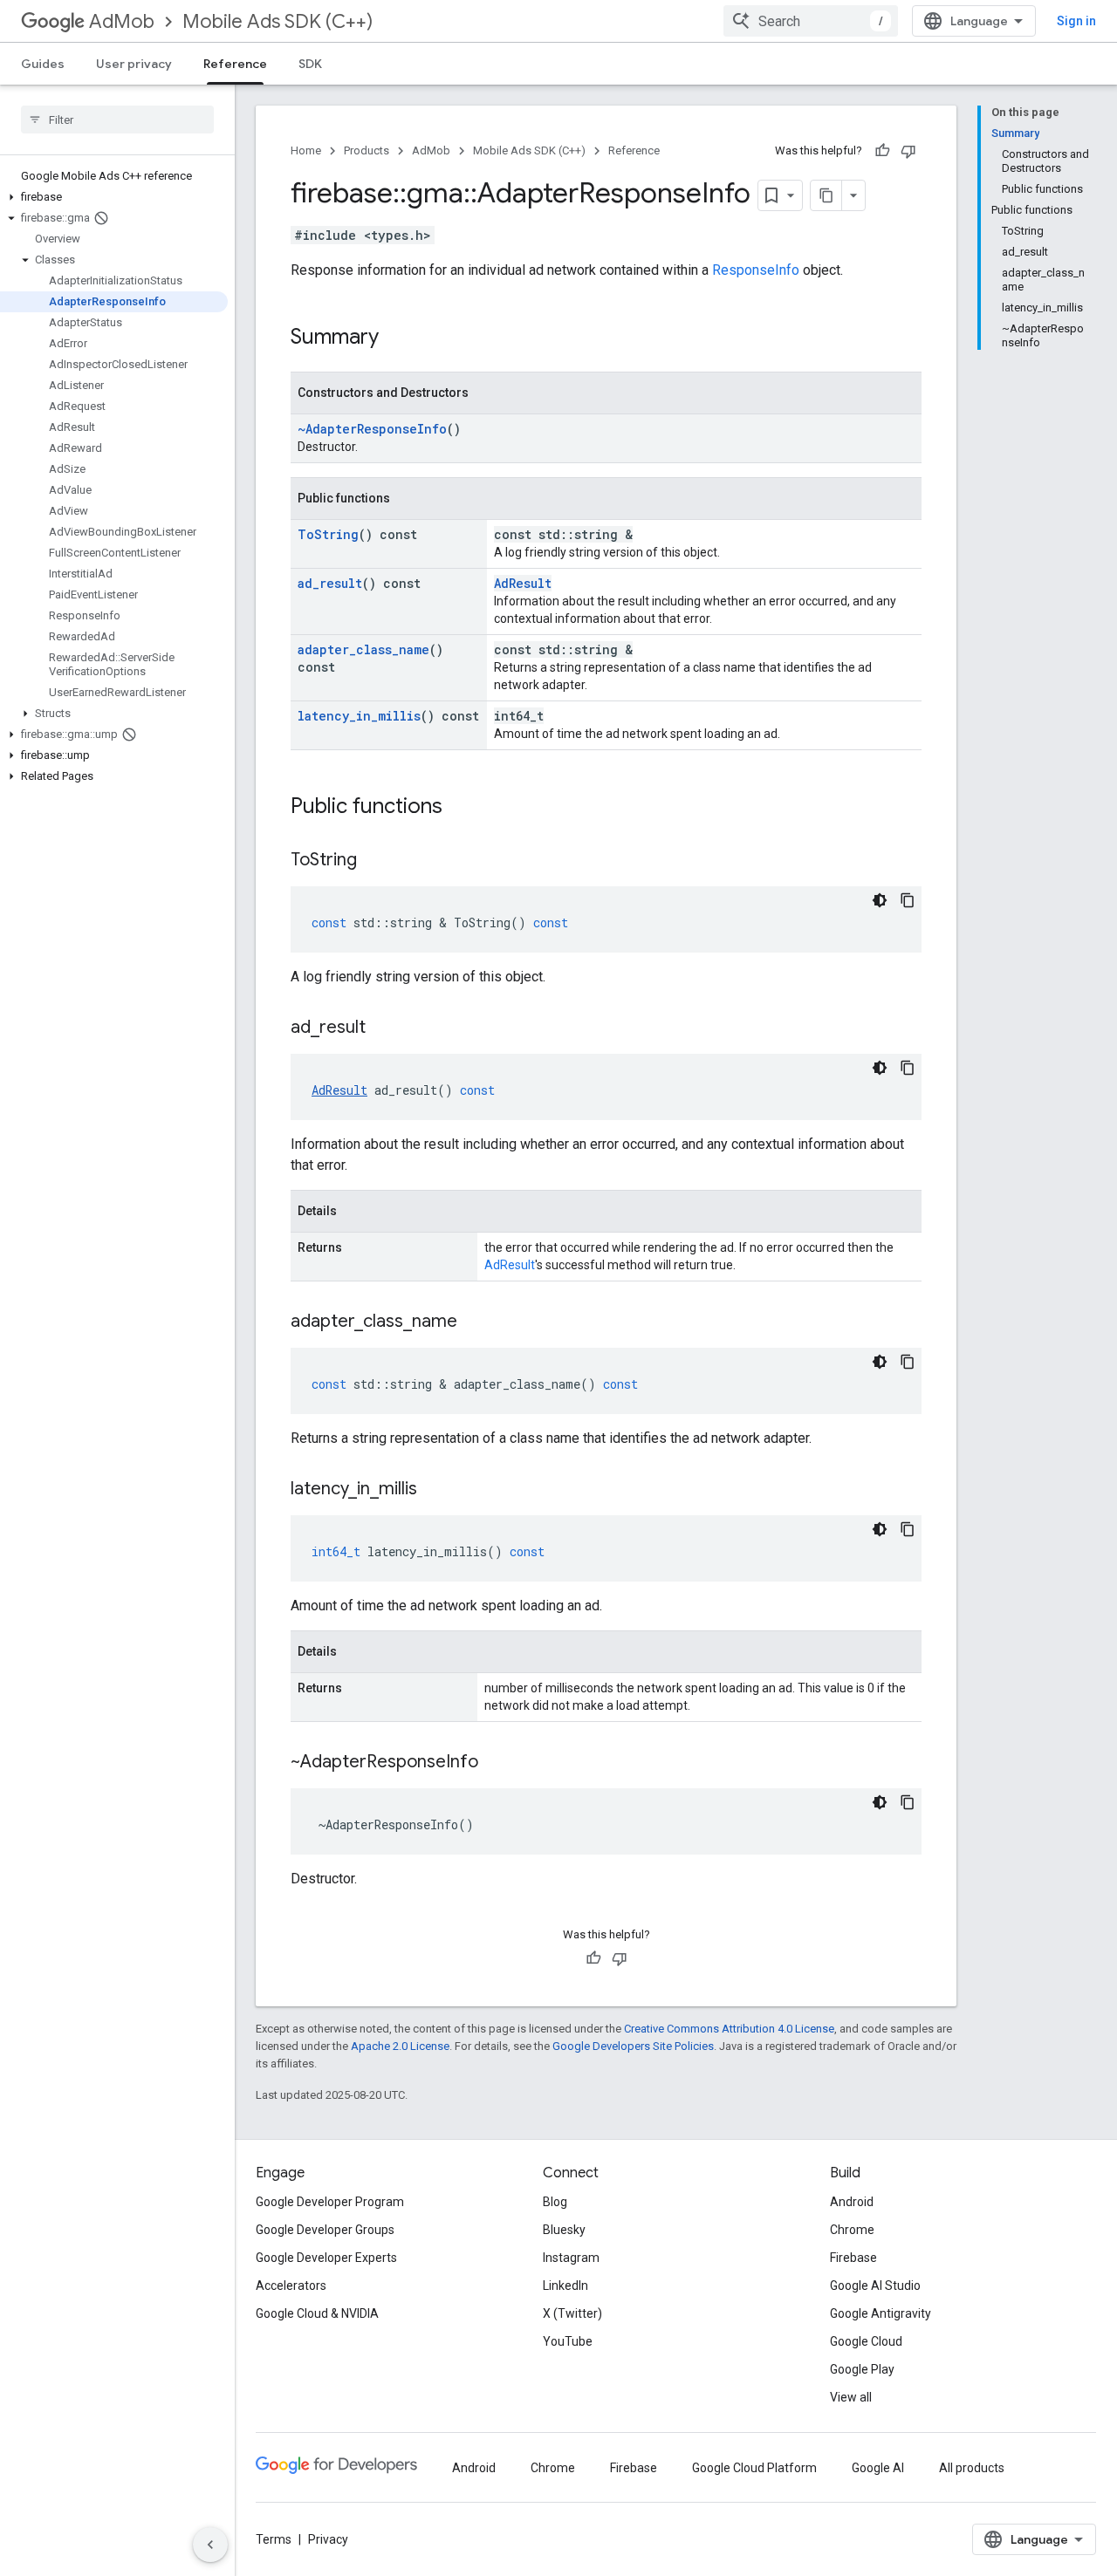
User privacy (134, 64)
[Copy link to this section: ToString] (374, 861)
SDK (310, 64)
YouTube (568, 2341)
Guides (43, 64)
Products (367, 150)
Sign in (1076, 21)
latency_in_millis (359, 716)
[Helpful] (882, 151)
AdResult (523, 583)
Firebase (853, 2258)
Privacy (328, 2539)
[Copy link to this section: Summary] (396, 338)
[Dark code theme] (880, 900)
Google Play (862, 2369)
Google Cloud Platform (754, 2468)
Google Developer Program (330, 2202)
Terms (274, 2539)
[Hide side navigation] (210, 2545)
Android (852, 2202)
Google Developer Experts (326, 2258)
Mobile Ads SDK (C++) (278, 21)
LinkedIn (565, 2286)
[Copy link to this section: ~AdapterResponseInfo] (496, 1763)
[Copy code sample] (908, 900)
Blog (555, 2202)
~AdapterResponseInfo (372, 429)
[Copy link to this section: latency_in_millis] (435, 1490)
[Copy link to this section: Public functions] (460, 808)
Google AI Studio (875, 2286)
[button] (114, 197)
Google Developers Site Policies (633, 2046)
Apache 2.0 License (400, 2046)
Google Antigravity (881, 2313)
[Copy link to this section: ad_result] (383, 1028)
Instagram (571, 2258)
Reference (235, 64)
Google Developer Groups (325, 2230)
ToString (328, 534)
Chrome (852, 2230)
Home (306, 150)
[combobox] (811, 21)
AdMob (122, 21)
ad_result (330, 583)
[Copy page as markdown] (826, 195)
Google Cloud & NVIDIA (317, 2313)
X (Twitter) (572, 2313)
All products (972, 2468)
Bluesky (564, 2230)
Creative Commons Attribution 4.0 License (729, 2029)
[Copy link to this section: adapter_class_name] (475, 1322)
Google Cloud (866, 2341)
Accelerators (291, 2286)
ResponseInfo (756, 270)
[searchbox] (117, 120)
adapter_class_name (363, 649)
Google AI (878, 2468)
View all (851, 2397)
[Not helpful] (908, 151)
